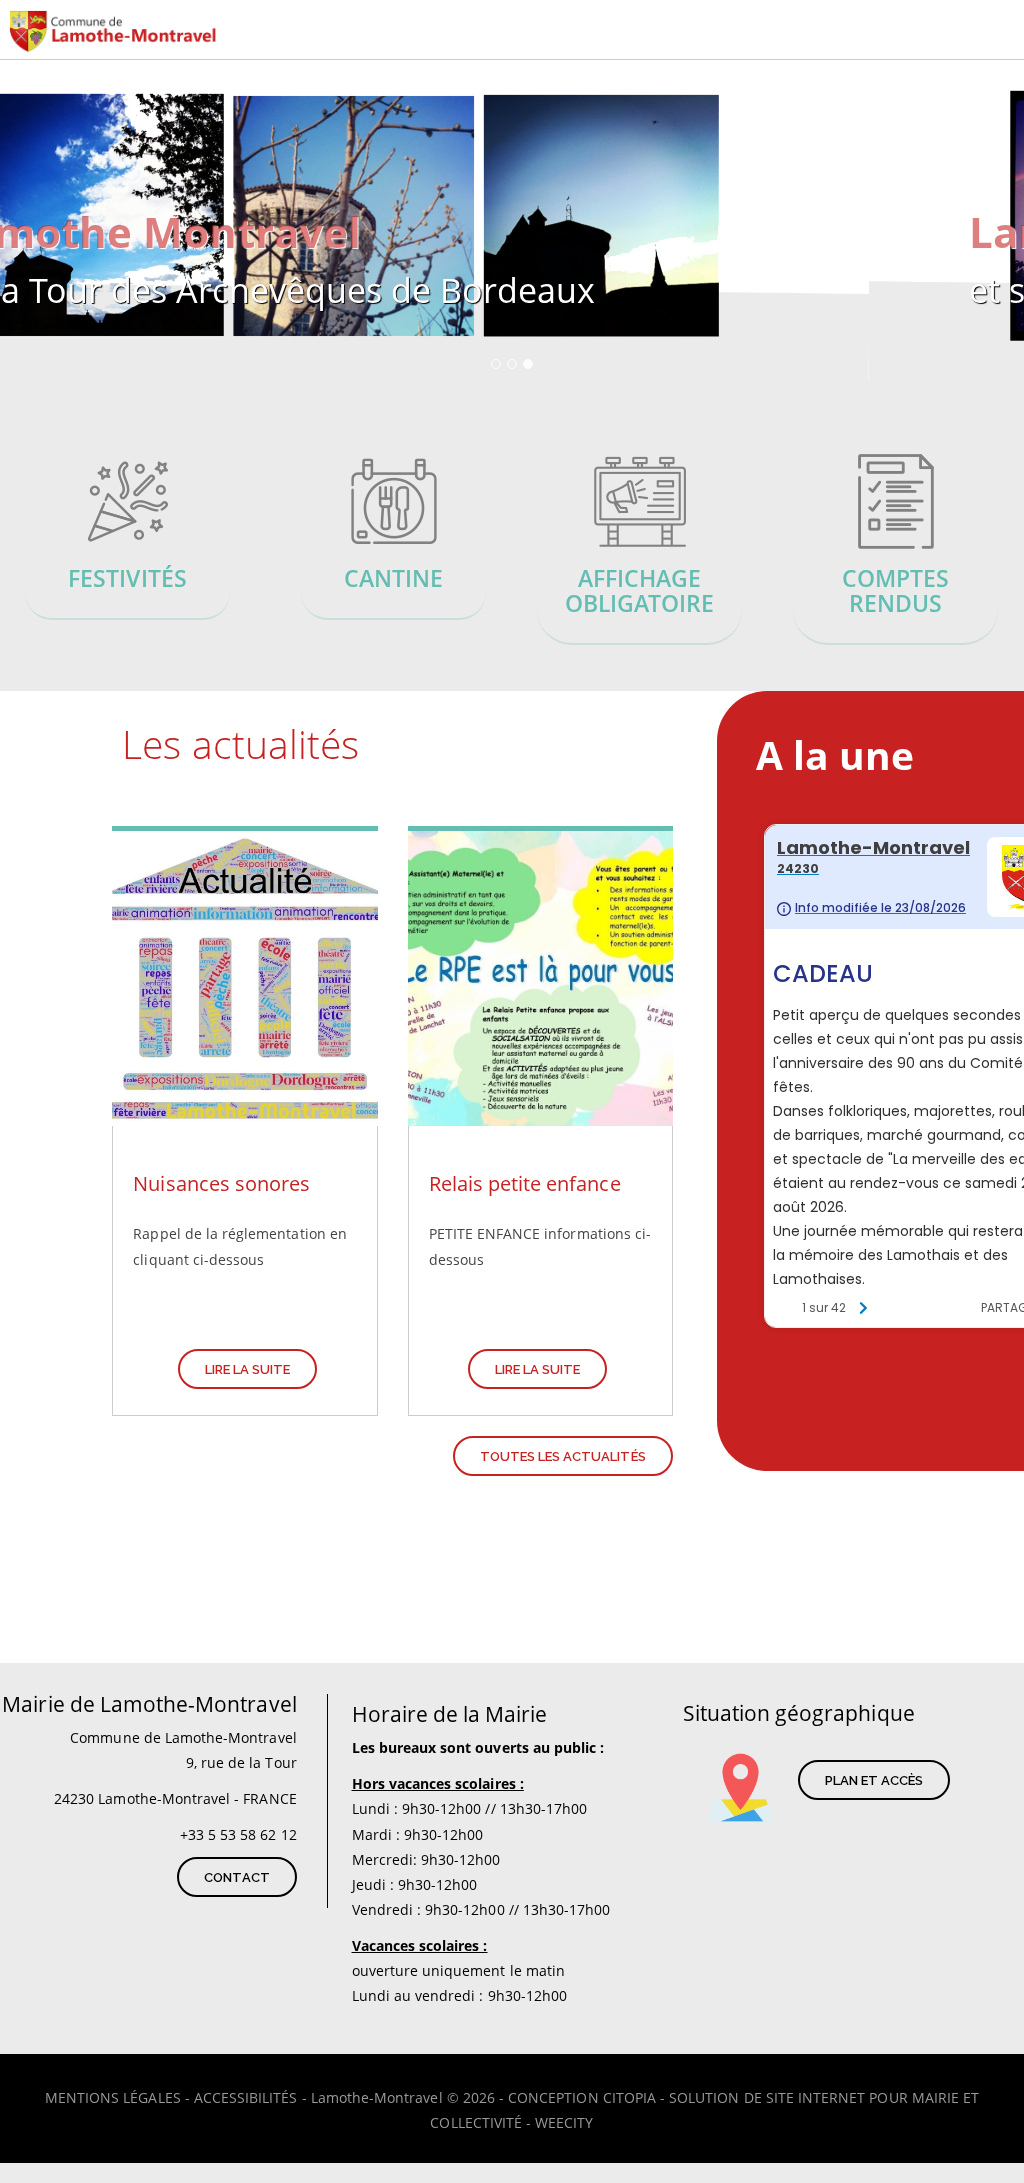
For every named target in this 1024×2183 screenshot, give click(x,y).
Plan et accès (874, 1780)
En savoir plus (128, 538)
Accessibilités (246, 2097)
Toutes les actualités (563, 1456)
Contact (236, 1877)
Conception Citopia (582, 2097)
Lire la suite (248, 1369)
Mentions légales (113, 2097)
